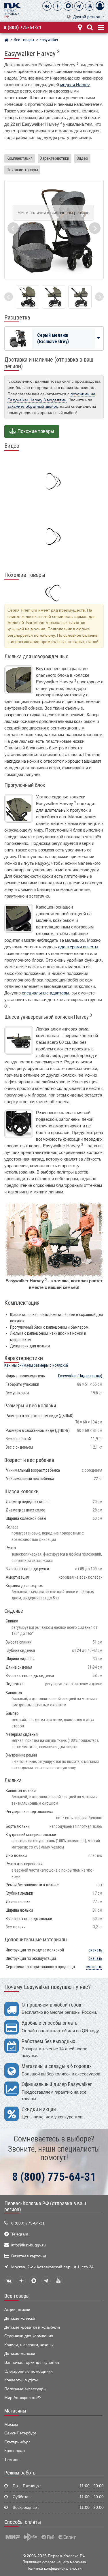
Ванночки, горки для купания (32, 2362)
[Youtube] (90, 6)
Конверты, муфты (21, 2380)
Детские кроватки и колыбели (32, 2327)
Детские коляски (20, 2318)
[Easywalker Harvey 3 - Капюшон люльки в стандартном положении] (54, 297)
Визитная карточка (29, 2256)
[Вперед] (99, 297)
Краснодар (15, 2451)
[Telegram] (79, 6)
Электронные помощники (29, 2371)
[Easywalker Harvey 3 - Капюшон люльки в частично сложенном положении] (80, 297)
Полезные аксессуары (25, 2389)
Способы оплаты (23, 2522)
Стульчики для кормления (29, 2336)
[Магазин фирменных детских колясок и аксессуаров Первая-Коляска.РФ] (12, 10)
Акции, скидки (17, 2310)
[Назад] (9, 297)
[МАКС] (68, 6)
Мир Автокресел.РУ (23, 2398)
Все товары (17, 2296)
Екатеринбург (17, 2442)
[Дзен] (58, 6)
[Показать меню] (101, 27)
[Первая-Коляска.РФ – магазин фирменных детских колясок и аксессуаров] (6, 41)
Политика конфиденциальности (54, 2568)
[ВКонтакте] (47, 6)
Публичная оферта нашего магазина (54, 2562)
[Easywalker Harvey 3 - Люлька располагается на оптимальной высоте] (28, 297)
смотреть (94, 1967)
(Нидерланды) (80, 1376)
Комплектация (20, 158)
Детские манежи (20, 2354)
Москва (11, 2424)
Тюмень (12, 2460)
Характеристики (55, 158)
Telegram (20, 2234)
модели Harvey (75, 85)
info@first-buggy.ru (29, 2245)
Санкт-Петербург (20, 2433)
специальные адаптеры (46, 993)
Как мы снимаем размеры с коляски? (36, 1365)
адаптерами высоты (78, 947)
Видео (82, 158)
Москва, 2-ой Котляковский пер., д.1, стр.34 (52, 2267)
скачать (95, 1950)
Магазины (15, 2411)
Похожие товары (22, 170)
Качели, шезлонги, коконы (29, 2345)
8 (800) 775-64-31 (23, 27)
